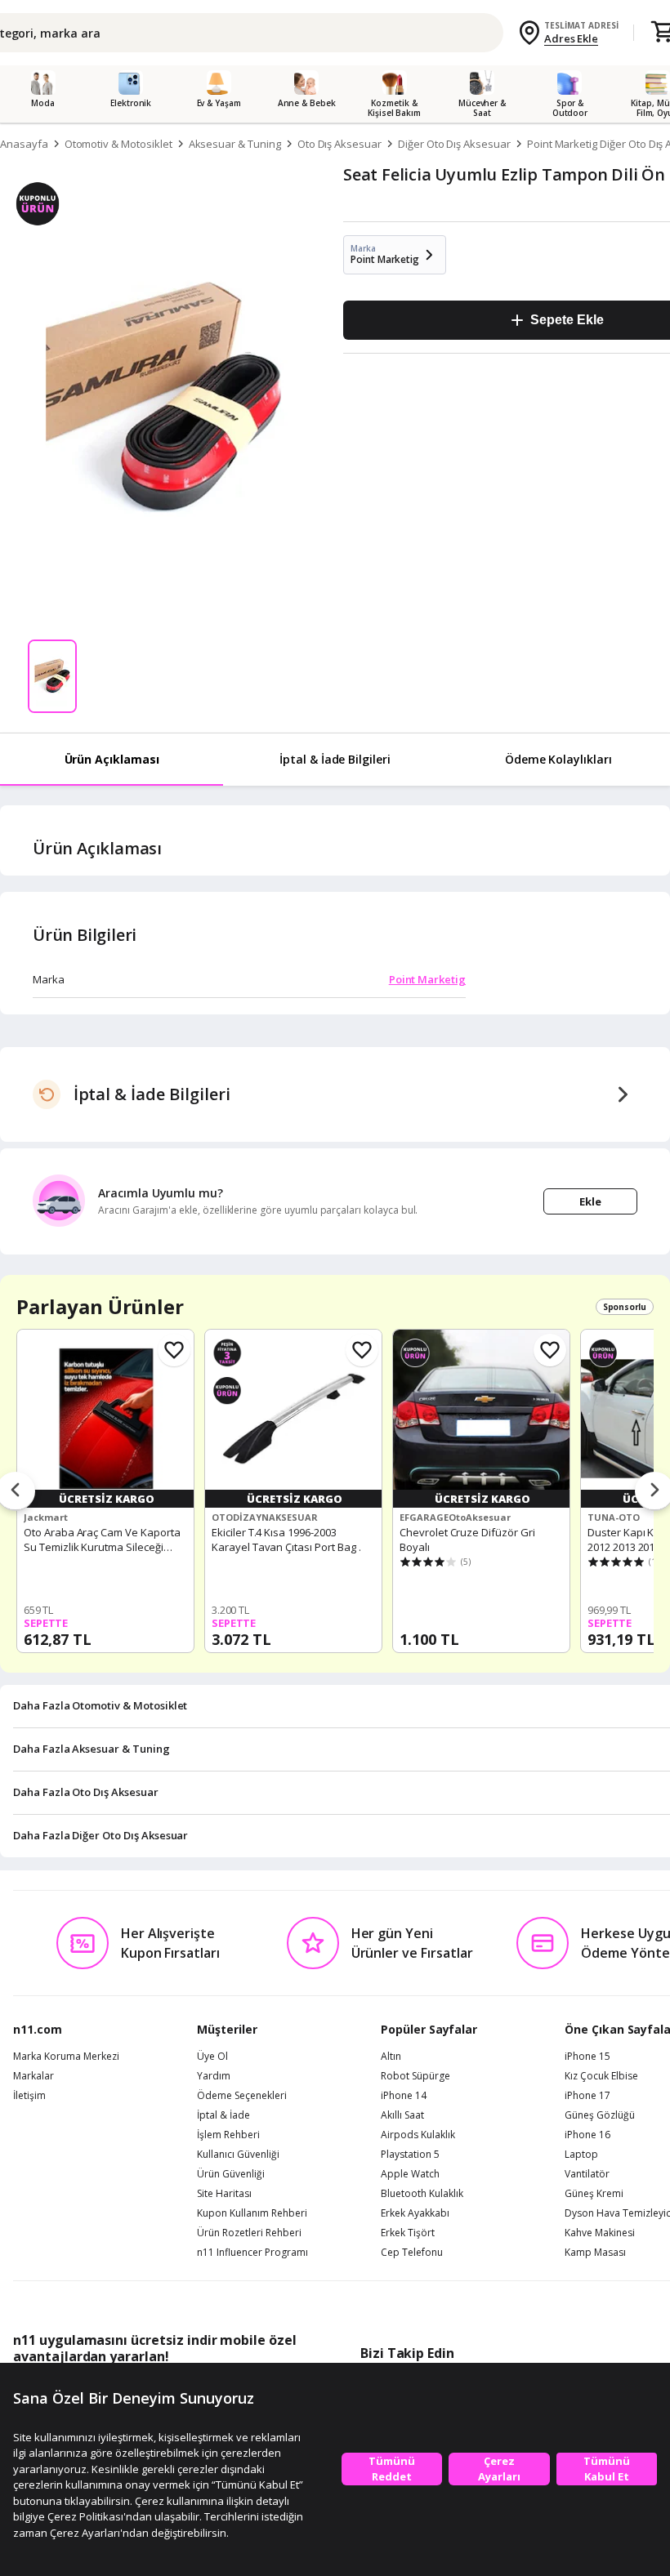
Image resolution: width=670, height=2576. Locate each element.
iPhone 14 (404, 2096)
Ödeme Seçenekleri (242, 2096)
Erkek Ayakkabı (415, 2213)
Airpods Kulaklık (418, 2135)
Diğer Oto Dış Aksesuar (454, 144)
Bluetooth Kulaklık (422, 2194)
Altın (391, 2057)
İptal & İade (223, 2115)
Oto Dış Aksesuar (339, 144)
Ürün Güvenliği (231, 2174)
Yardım (214, 2076)
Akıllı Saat (402, 2115)
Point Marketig (427, 979)
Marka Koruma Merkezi (66, 2057)
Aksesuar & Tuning (235, 144)
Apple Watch (410, 2174)
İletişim (29, 2096)
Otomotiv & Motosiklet (118, 144)
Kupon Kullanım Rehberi (252, 2213)
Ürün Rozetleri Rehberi (249, 2233)
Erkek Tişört (408, 2233)
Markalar (33, 2076)
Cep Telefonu (412, 2253)
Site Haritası (224, 2194)
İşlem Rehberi (228, 2135)
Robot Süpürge (415, 2076)
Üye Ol (212, 2057)
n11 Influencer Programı (252, 2253)
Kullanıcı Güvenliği (238, 2155)
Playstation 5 (410, 2155)
